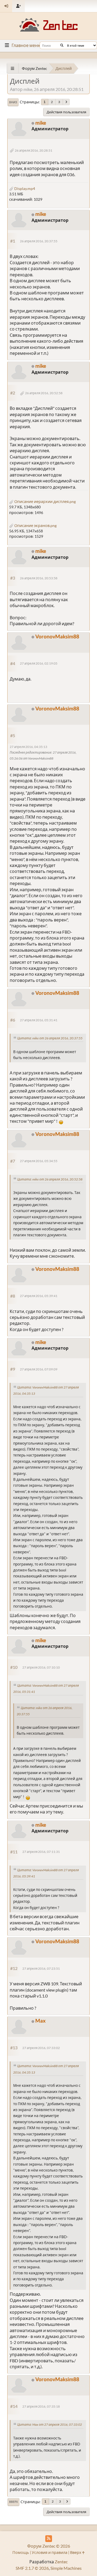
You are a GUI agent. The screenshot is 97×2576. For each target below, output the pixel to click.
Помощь (21, 2552)
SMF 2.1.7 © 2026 (32, 2568)
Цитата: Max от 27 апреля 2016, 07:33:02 (50, 2424)
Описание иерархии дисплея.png (45, 501)
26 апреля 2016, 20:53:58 (39, 578)
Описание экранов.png (35, 525)
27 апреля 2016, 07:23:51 (41, 1968)
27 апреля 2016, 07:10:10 (41, 1667)
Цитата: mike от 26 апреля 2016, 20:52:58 (50, 1179)
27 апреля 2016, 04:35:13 (28, 747)
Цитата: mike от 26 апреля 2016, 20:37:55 (50, 1038)
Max (40, 2021)
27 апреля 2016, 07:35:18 (41, 2406)
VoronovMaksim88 (57, 636)
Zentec (61, 2562)
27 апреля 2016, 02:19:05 (39, 663)
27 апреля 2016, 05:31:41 (39, 1020)
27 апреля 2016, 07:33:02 (41, 2048)
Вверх (13, 2502)
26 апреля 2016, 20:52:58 (44, 393)
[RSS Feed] (49, 2539)
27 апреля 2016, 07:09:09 (39, 1369)
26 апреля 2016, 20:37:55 (39, 241)
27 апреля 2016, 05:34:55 (39, 1161)
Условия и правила (50, 2552)
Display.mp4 (24, 188)
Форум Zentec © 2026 (49, 2546)
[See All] (13, 68)
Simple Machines (66, 2568)
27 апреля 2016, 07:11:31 (41, 1852)
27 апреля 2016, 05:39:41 (39, 1296)
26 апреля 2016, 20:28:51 (34, 150)
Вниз (13, 102)
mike (41, 123)
